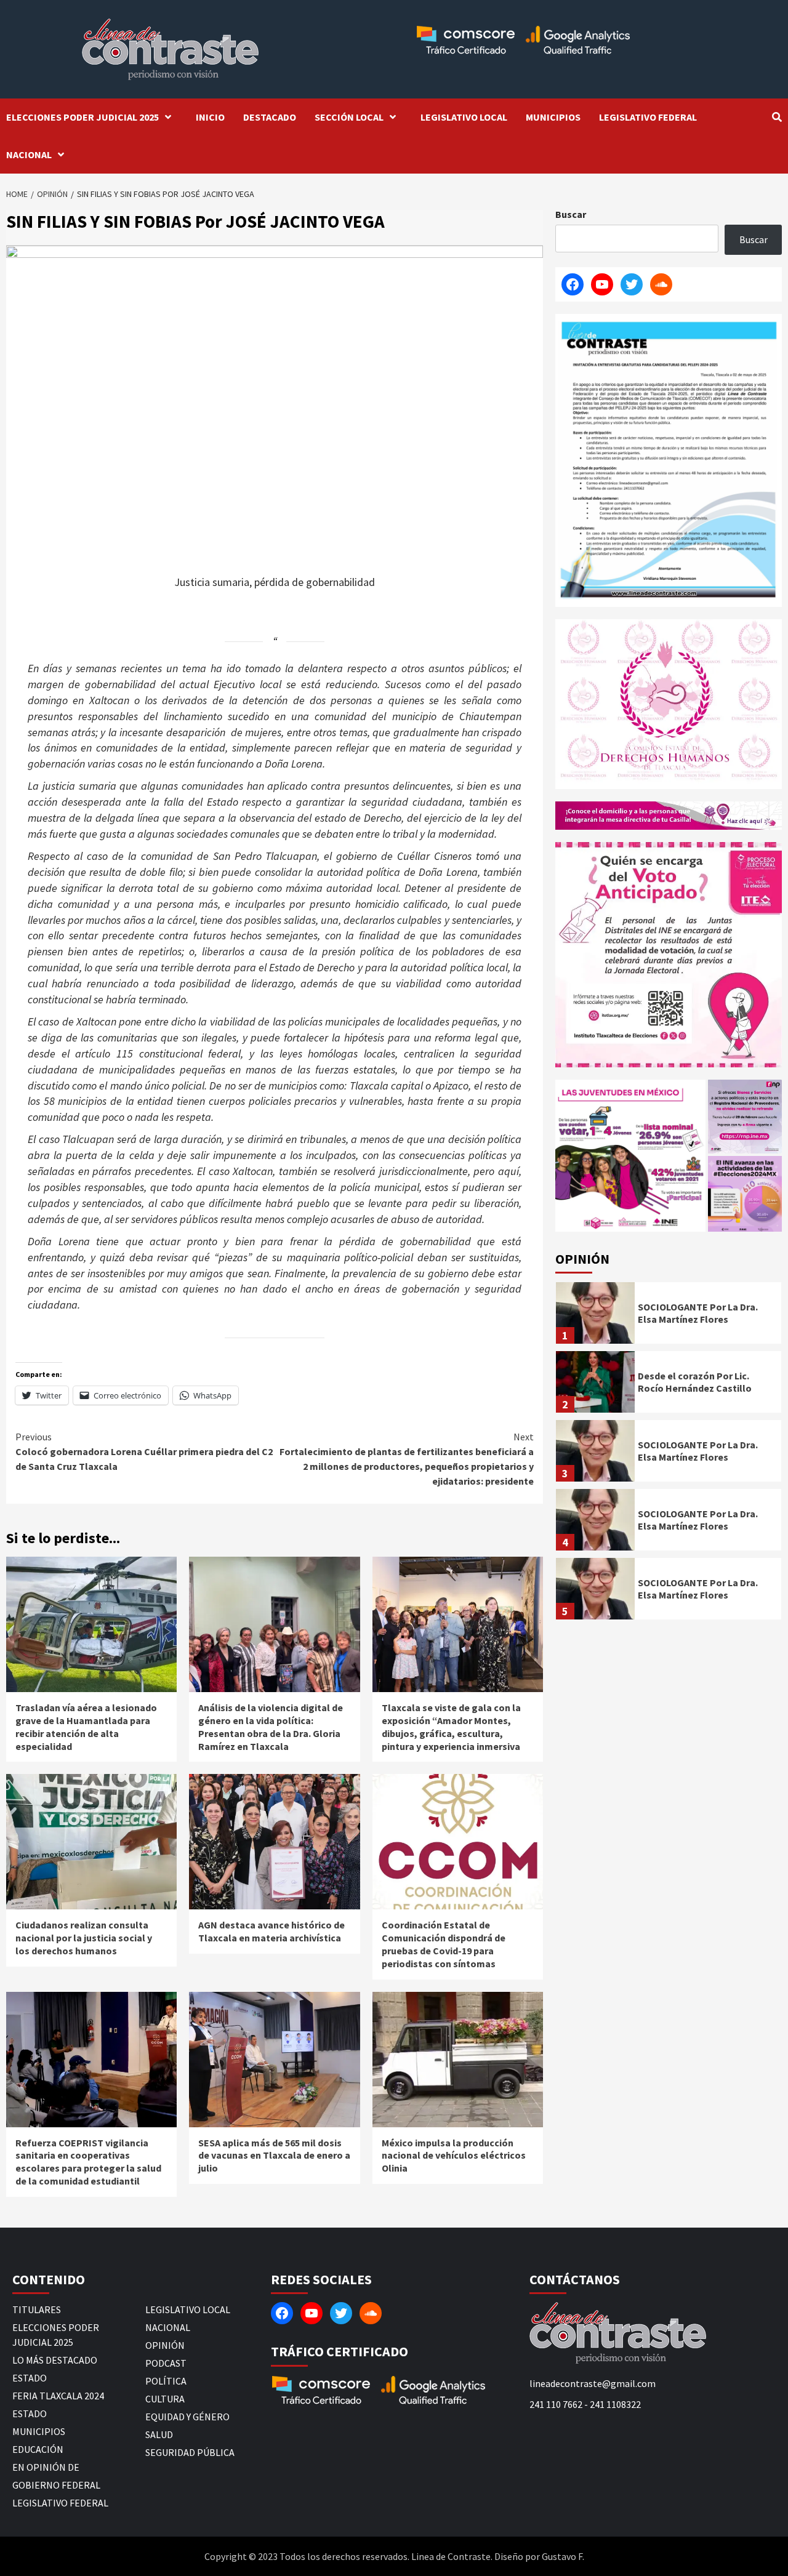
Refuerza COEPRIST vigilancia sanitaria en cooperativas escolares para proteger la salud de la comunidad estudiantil (88, 2162)
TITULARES (37, 2309)
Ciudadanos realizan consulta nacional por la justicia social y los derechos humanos (84, 1938)
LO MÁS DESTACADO (55, 2360)
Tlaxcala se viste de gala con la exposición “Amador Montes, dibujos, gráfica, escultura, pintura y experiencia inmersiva (451, 1727)
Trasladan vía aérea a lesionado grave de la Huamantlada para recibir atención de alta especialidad (86, 1727)
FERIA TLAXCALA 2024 (58, 2396)
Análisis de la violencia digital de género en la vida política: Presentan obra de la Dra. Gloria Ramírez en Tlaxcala (271, 1727)
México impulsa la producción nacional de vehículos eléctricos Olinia (454, 2156)
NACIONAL (29, 154)
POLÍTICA (166, 2381)
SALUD (159, 2434)
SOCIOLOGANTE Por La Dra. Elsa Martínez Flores (698, 1313)
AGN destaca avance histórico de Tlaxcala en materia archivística (271, 1931)
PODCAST (166, 2363)
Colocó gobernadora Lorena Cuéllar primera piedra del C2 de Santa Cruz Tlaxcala (144, 1451)
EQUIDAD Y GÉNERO (187, 2417)
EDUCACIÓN (38, 2449)
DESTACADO (270, 117)
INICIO (210, 117)
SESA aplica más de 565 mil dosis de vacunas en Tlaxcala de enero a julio (274, 2156)
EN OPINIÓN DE (46, 2467)
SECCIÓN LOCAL (349, 117)
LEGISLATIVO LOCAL (464, 117)
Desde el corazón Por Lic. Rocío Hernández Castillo (695, 1382)
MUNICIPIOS (553, 117)
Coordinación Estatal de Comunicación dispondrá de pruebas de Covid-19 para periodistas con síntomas (444, 1944)
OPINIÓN (165, 2345)
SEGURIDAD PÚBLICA (190, 2452)
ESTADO (30, 2378)
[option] (669, 1316)
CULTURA (165, 2399)
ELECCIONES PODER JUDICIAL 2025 (82, 117)
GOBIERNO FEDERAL (56, 2485)
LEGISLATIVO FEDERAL (648, 117)
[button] (630, 1156)
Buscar (571, 214)
